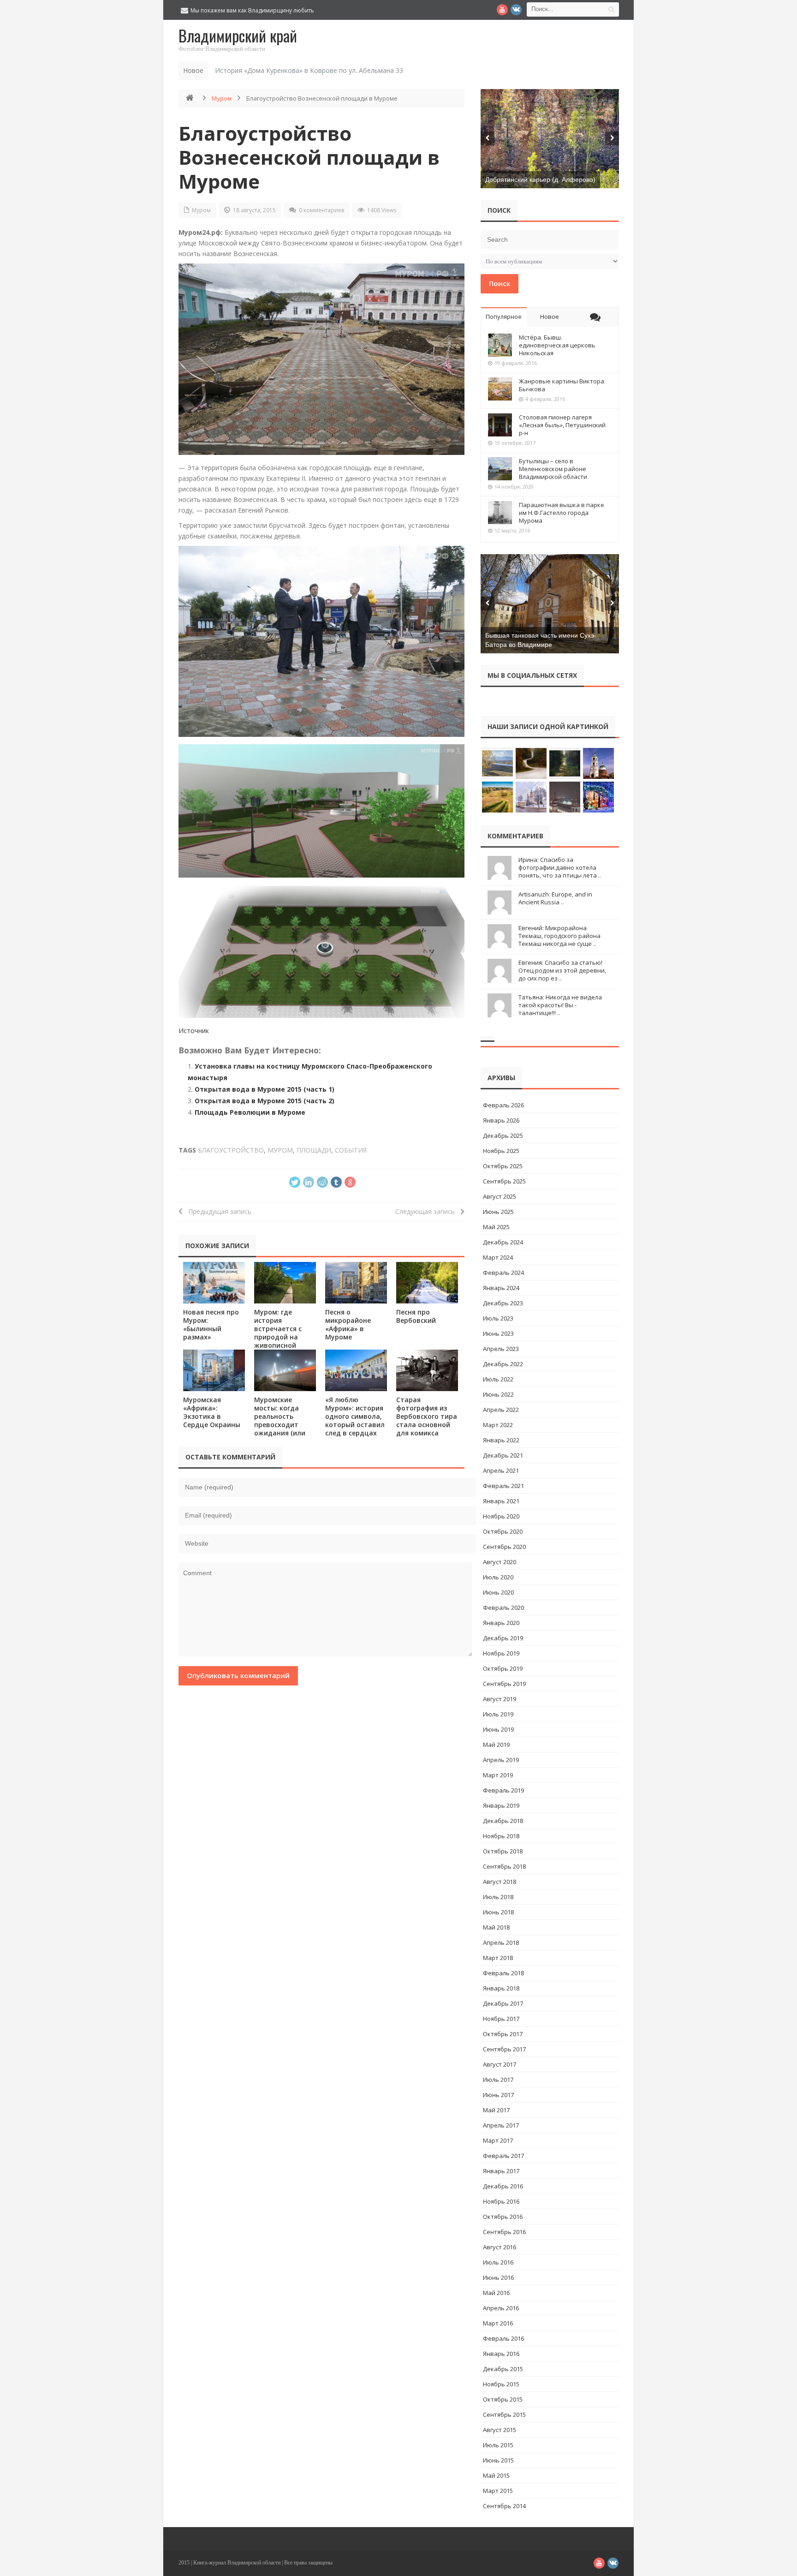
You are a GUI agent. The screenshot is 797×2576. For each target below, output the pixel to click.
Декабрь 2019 (503, 1638)
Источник (194, 1031)
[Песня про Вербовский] (427, 1282)
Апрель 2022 (501, 1410)
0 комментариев (321, 210)
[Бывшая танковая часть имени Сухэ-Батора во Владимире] (550, 604)
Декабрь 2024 (503, 1242)
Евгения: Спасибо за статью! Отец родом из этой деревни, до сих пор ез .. (562, 970)
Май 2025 (496, 1227)
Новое (550, 317)
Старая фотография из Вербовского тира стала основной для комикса (427, 1416)
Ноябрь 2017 (501, 2019)
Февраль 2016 (503, 2338)
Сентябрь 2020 (504, 1547)
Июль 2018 (498, 1897)
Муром (222, 98)
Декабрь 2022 (503, 1364)
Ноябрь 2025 (501, 1151)
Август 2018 (500, 1882)
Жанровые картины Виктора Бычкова (562, 385)
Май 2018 (496, 1927)
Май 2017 (496, 2110)
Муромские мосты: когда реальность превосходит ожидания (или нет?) (280, 1420)
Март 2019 (498, 1775)
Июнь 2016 (498, 2277)
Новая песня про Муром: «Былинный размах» (211, 1324)
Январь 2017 (501, 2171)
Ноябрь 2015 (501, 2384)
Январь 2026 (501, 1120)
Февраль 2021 (503, 1486)
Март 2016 (498, 2323)
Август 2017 (500, 2064)
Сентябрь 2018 (504, 1866)
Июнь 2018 (498, 1912)
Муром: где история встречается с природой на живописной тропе (278, 1333)
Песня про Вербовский (416, 1316)
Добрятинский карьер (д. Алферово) (540, 179)
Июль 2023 (498, 1318)
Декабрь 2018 (503, 1821)
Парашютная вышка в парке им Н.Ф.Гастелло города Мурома (562, 513)
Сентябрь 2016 (504, 2232)
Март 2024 (498, 1257)
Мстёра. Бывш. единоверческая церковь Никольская (557, 345)
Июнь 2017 (498, 2095)
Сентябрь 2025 (504, 1181)
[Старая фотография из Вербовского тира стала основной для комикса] (427, 1370)
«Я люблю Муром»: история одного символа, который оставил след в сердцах (355, 1416)
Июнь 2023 (498, 1333)
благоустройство (231, 1150)
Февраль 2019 (503, 1790)
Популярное (504, 317)
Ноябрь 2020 (501, 1516)
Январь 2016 (501, 2354)
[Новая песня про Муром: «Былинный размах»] (214, 1282)
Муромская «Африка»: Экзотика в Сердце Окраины (212, 1412)
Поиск (500, 283)
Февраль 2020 (503, 1608)
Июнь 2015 (498, 2460)
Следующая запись (428, 1211)
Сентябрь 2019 (504, 1684)
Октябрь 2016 (503, 2217)
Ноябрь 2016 (501, 2201)
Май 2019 (496, 1745)
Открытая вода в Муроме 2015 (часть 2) (265, 1101)
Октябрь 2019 (503, 1668)
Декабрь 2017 (503, 2003)
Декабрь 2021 (503, 1455)
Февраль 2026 (503, 1105)
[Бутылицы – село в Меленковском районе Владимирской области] (500, 469)
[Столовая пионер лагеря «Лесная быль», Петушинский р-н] (500, 425)
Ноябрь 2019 (501, 1653)
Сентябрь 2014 (504, 2506)
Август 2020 (500, 1562)
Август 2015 (500, 2430)
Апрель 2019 (501, 1760)
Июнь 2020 (498, 1592)
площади (314, 1150)
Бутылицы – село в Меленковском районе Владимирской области (553, 469)
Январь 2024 (501, 1288)
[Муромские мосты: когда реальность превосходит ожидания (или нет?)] (285, 1370)
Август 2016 (500, 2247)
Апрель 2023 (501, 1349)
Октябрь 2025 (503, 1166)
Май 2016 (496, 2293)
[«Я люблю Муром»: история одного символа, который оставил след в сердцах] (356, 1370)
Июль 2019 (498, 1714)
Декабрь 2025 (503, 1136)
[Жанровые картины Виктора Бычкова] (500, 389)
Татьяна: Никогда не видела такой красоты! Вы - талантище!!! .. (560, 1005)
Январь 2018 (501, 1988)
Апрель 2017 (501, 2125)
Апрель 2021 (501, 1470)
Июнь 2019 (498, 1729)
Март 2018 (498, 1958)
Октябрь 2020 (503, 1531)
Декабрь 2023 (503, 1303)
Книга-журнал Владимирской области (237, 2563)
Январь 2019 (501, 1805)
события (351, 1150)
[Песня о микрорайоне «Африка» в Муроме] (356, 1282)
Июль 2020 (498, 1577)
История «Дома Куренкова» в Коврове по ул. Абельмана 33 (309, 70)
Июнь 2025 (498, 1212)
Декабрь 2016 (503, 2186)
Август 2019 (500, 1699)
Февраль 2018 (503, 1973)
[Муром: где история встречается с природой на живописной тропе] (285, 1282)
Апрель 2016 (501, 2308)
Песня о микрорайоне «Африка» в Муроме (348, 1324)
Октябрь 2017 (503, 2034)
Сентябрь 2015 (504, 2415)
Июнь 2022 (498, 1394)
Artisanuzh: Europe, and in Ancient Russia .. (555, 898)
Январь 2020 (501, 1623)
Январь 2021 (501, 1501)
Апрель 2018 (501, 1942)
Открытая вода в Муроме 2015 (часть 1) (265, 1089)
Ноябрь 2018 (501, 1836)
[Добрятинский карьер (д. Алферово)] (550, 139)
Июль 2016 (498, 2262)
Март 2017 (498, 2140)
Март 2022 (498, 1425)
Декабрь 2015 (503, 2369)
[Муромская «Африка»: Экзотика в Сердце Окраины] (214, 1370)
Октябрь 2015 (503, 2399)
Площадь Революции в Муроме (250, 1112)
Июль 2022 (498, 1379)
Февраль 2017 (503, 2156)
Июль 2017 (498, 2080)
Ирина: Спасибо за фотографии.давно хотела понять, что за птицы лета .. (560, 867)
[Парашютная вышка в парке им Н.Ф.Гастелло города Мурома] (500, 513)
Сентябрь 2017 (504, 2049)
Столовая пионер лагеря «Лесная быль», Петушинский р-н (562, 425)
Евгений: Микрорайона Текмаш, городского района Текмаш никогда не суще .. (559, 936)
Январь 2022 (501, 1440)
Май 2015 (496, 2475)
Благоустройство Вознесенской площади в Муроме (309, 157)
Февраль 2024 (503, 1273)
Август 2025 (500, 1196)
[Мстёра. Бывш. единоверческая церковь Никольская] (500, 345)
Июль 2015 (498, 2445)
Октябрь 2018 (503, 1851)
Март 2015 (498, 2491)
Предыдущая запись (217, 1211)
